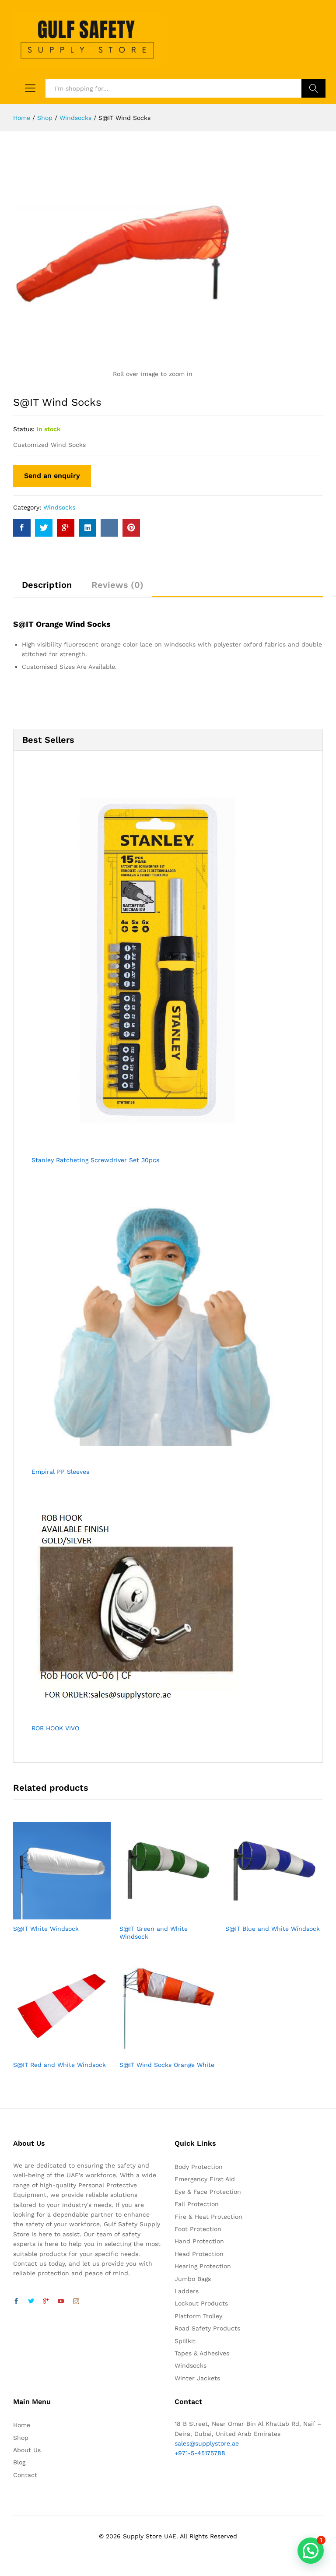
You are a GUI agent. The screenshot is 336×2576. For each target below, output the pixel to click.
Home (22, 2425)
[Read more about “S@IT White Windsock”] (52, 1914)
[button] (311, 2551)
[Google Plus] (46, 2302)
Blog (19, 2462)
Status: (24, 429)
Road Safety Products (207, 2328)
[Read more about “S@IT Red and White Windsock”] (52, 2050)
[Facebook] (16, 2302)
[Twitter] (31, 2302)
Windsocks (59, 507)
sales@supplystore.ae (207, 2443)
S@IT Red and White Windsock (59, 2065)
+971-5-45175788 (200, 2453)
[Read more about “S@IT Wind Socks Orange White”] (158, 2050)
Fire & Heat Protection (208, 2217)
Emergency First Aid (205, 2179)
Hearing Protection (203, 2266)
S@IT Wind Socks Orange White (167, 2065)
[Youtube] (61, 2302)
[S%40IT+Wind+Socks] (44, 528)
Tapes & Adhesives (202, 2353)
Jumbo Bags (193, 2279)
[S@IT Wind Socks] (22, 528)
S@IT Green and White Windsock (154, 1933)
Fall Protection (197, 2204)
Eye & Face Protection (208, 2192)
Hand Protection (199, 2241)
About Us (27, 2450)
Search (313, 88)
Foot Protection (198, 2229)
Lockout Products (201, 2303)
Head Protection (199, 2254)
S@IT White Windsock (46, 1929)
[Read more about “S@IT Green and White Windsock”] (158, 1914)
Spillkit (185, 2341)
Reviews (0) (117, 585)
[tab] (47, 589)
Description (47, 585)
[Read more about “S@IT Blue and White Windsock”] (264, 1914)
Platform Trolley (198, 2316)
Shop (21, 2438)
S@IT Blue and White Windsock (273, 1929)
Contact (25, 2475)
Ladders (187, 2291)
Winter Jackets (197, 2378)
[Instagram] (76, 2302)
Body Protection (199, 2167)
